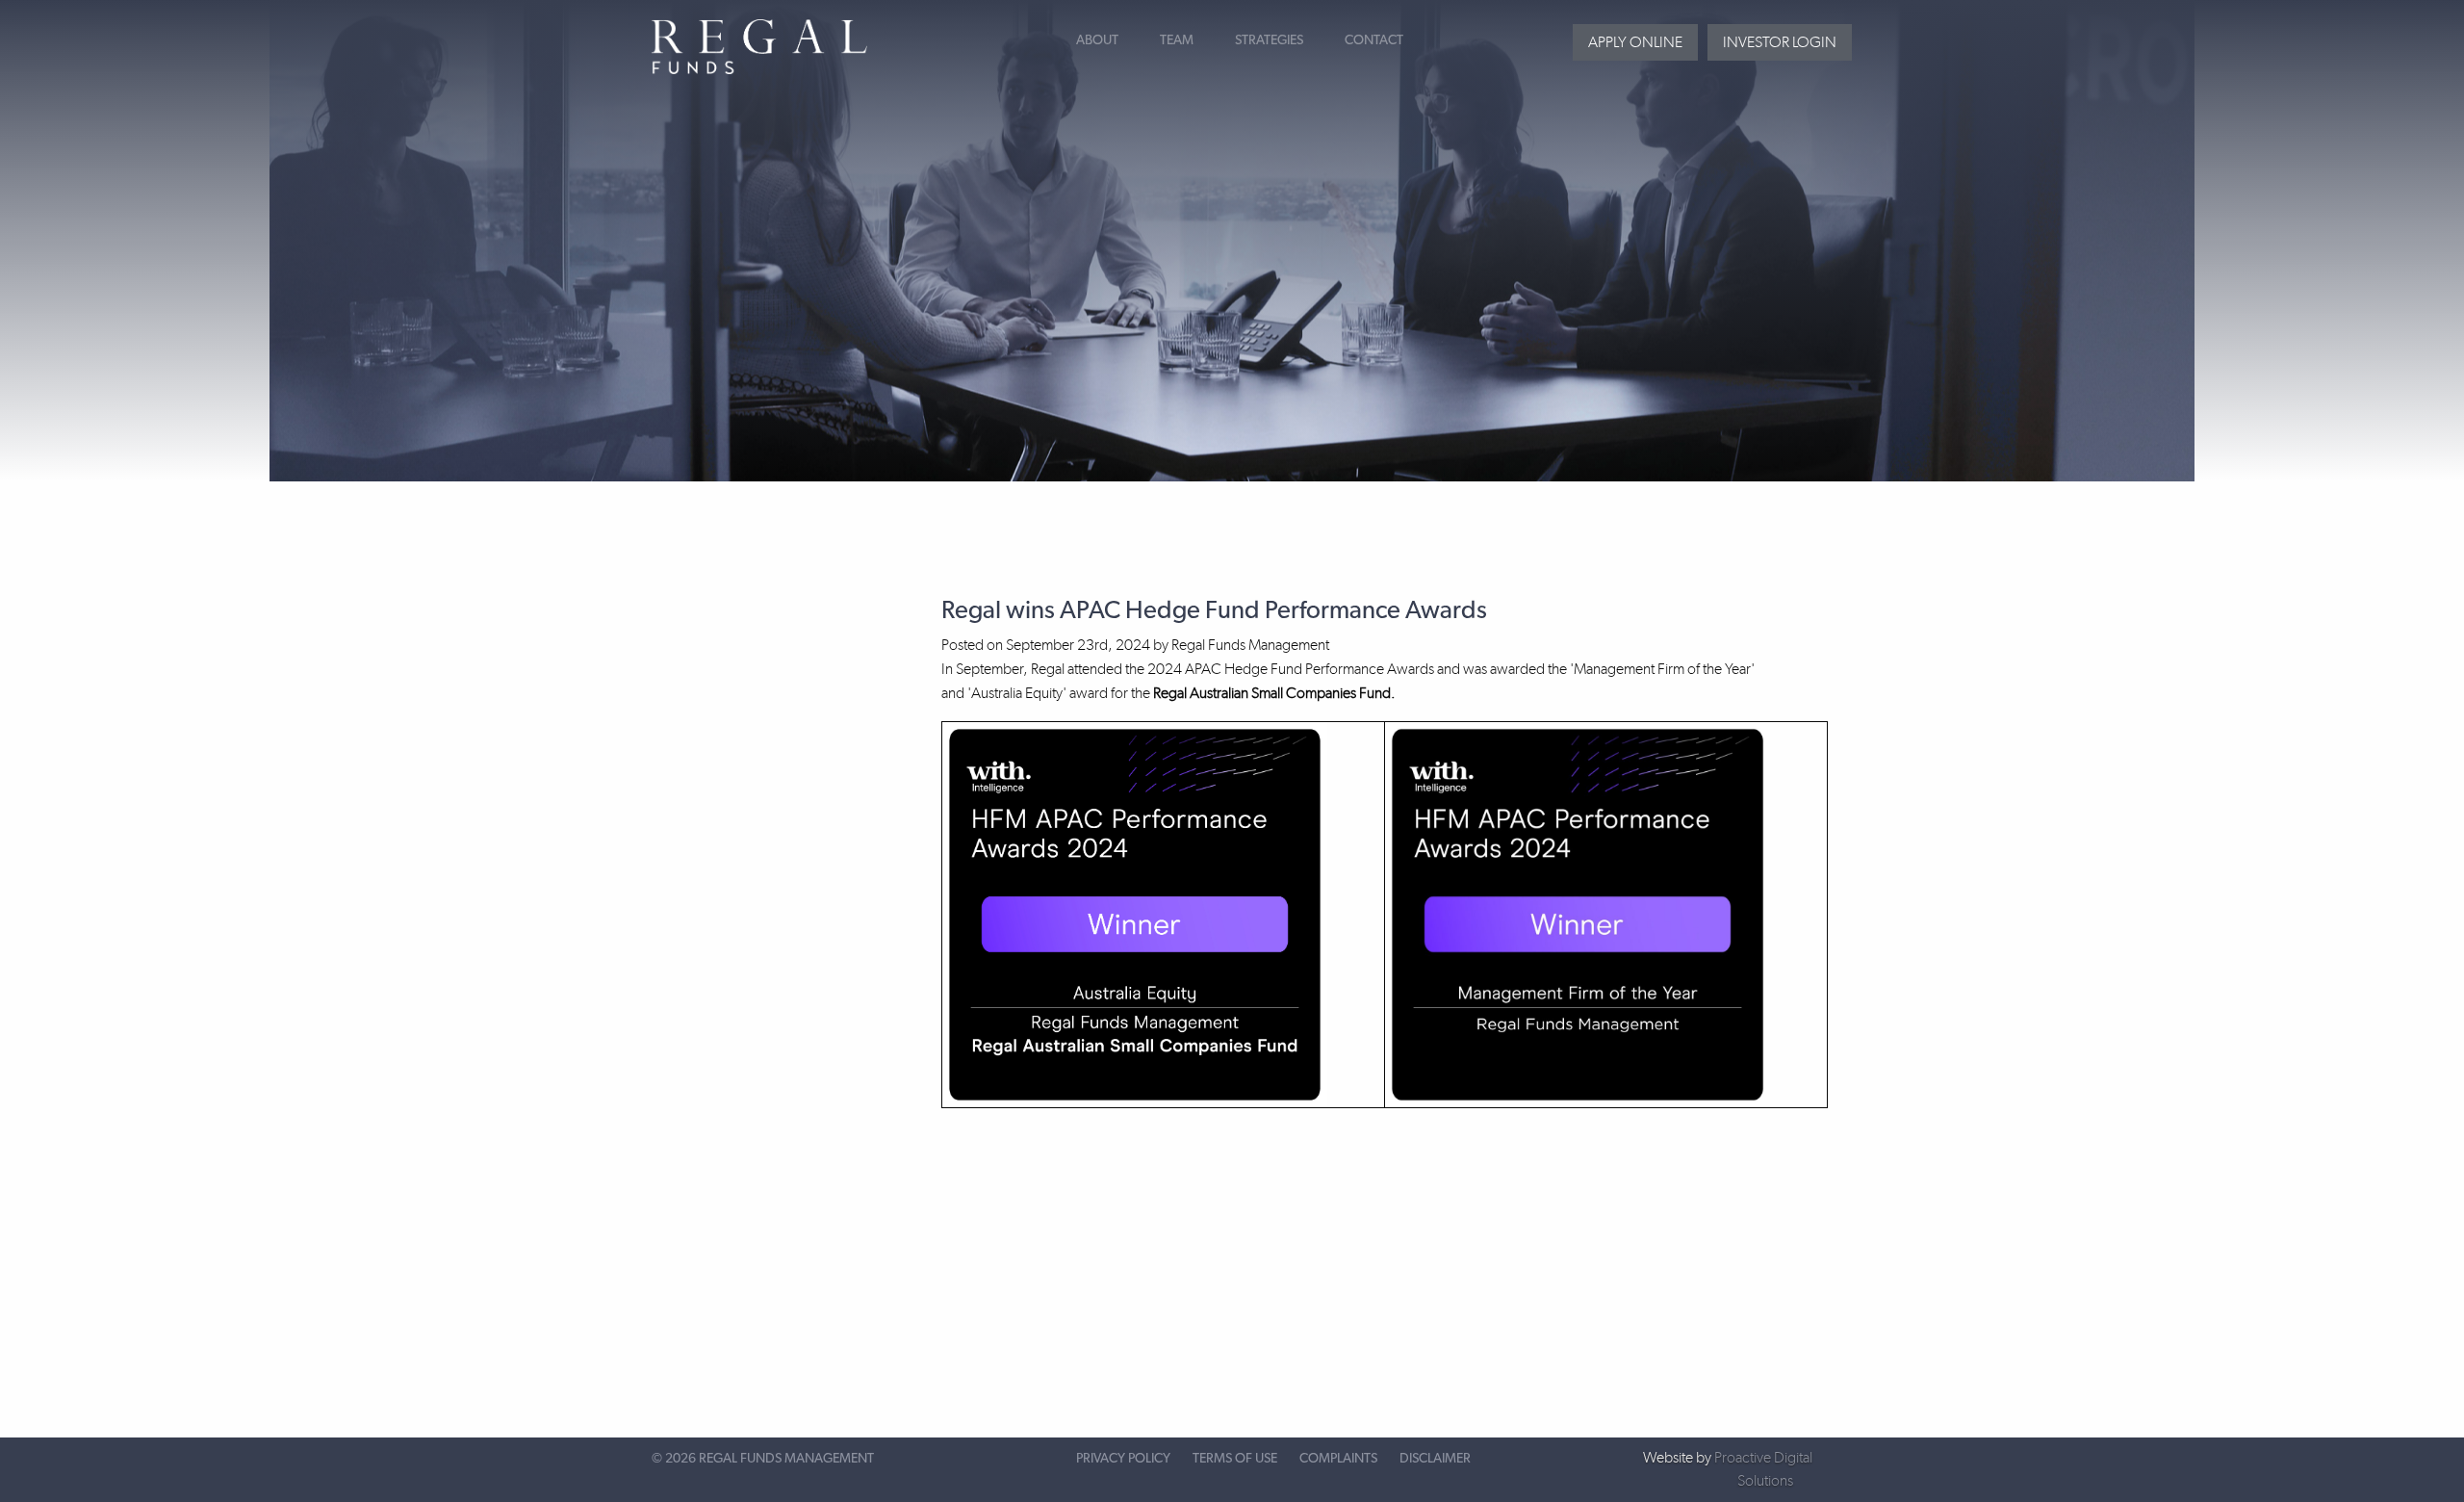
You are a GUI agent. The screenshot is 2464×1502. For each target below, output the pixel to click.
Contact (1374, 40)
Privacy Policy (1123, 1459)
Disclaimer (1435, 1459)
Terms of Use (1235, 1459)
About (1097, 40)
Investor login (1780, 42)
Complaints (1338, 1459)
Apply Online (1635, 42)
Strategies (1269, 40)
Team (1177, 40)
